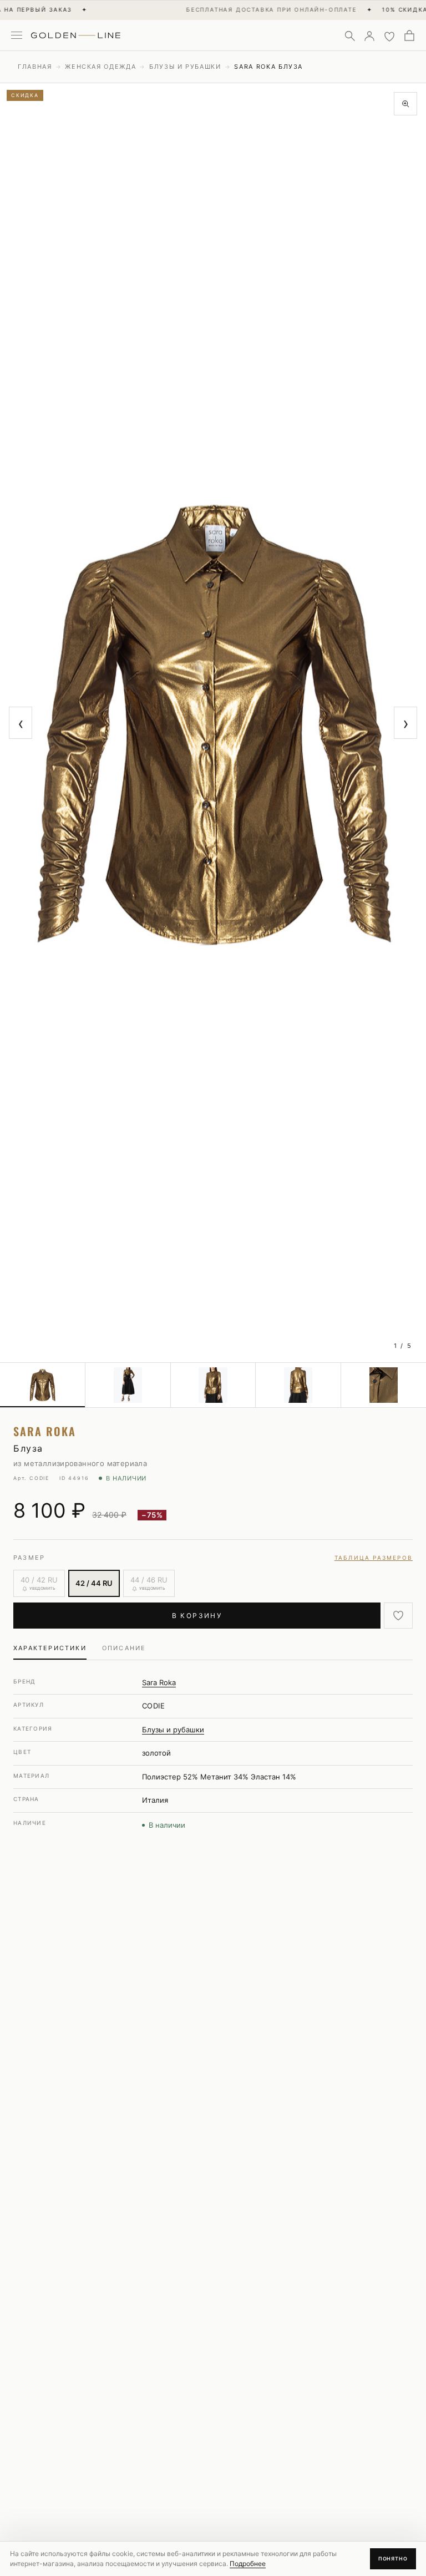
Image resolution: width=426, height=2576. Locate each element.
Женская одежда (100, 67)
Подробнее (248, 2564)
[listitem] (43, 1385)
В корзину (197, 1616)
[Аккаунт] (369, 36)
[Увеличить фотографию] (405, 104)
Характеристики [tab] (50, 1648)
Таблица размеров (374, 1558)
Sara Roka (159, 1682)
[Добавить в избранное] (398, 1616)
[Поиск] (349, 36)
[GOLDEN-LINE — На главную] (76, 33)
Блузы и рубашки (185, 67)
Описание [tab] (124, 1648)
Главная (35, 67)
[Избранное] (389, 36)
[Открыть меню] (17, 36)
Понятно (393, 2559)
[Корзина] (409, 36)
